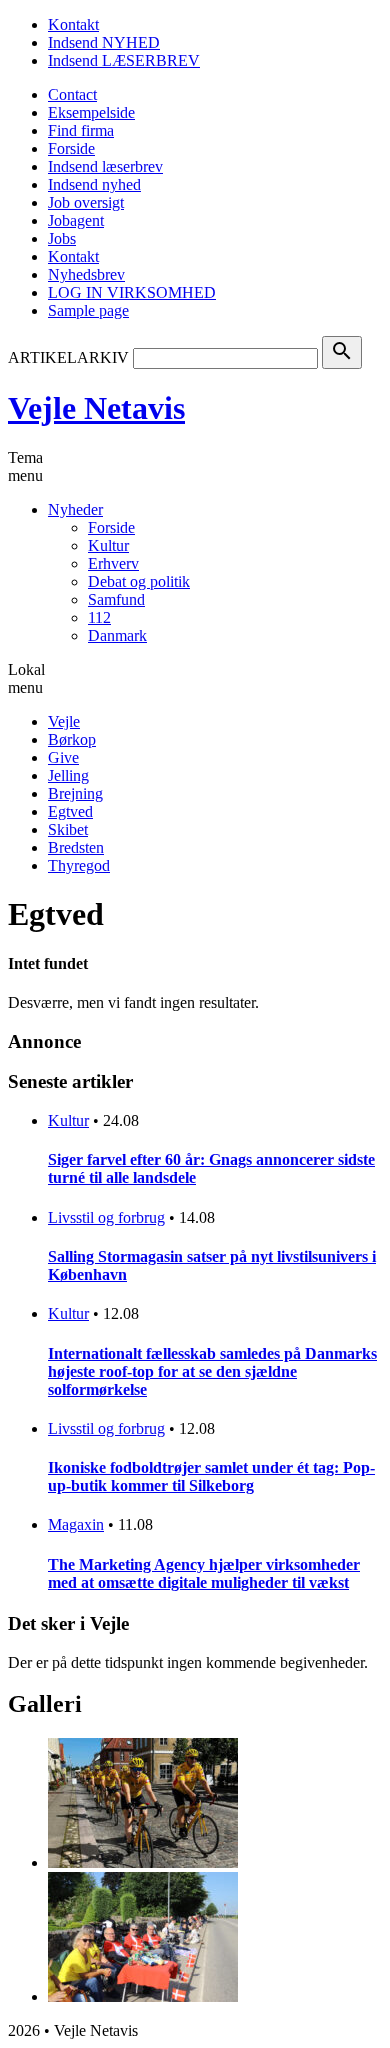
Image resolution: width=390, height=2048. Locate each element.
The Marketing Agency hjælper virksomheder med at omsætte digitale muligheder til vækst (204, 1573)
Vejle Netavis (96, 408)
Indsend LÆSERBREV (124, 60)
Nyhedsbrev (86, 274)
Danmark (117, 635)
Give (63, 757)
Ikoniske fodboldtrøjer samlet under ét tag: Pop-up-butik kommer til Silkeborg (211, 1476)
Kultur (108, 545)
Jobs (62, 238)
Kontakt (73, 24)
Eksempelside (91, 112)
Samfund (116, 599)
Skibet (68, 829)
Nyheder (75, 509)
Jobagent (76, 220)
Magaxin (76, 1524)
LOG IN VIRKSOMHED (132, 292)
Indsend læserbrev (105, 166)
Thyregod (79, 865)
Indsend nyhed (94, 184)
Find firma (81, 130)
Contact (72, 94)
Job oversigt (86, 202)
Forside (71, 148)
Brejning (75, 793)
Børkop (72, 739)
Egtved (70, 811)
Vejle (64, 721)
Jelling (68, 775)
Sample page (88, 310)
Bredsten (76, 847)
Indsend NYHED (104, 42)
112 (99, 617)
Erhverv (113, 563)
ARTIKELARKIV (68, 357)
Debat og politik (139, 581)
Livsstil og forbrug (106, 1217)
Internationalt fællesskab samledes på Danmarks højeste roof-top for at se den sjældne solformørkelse (212, 1371)
